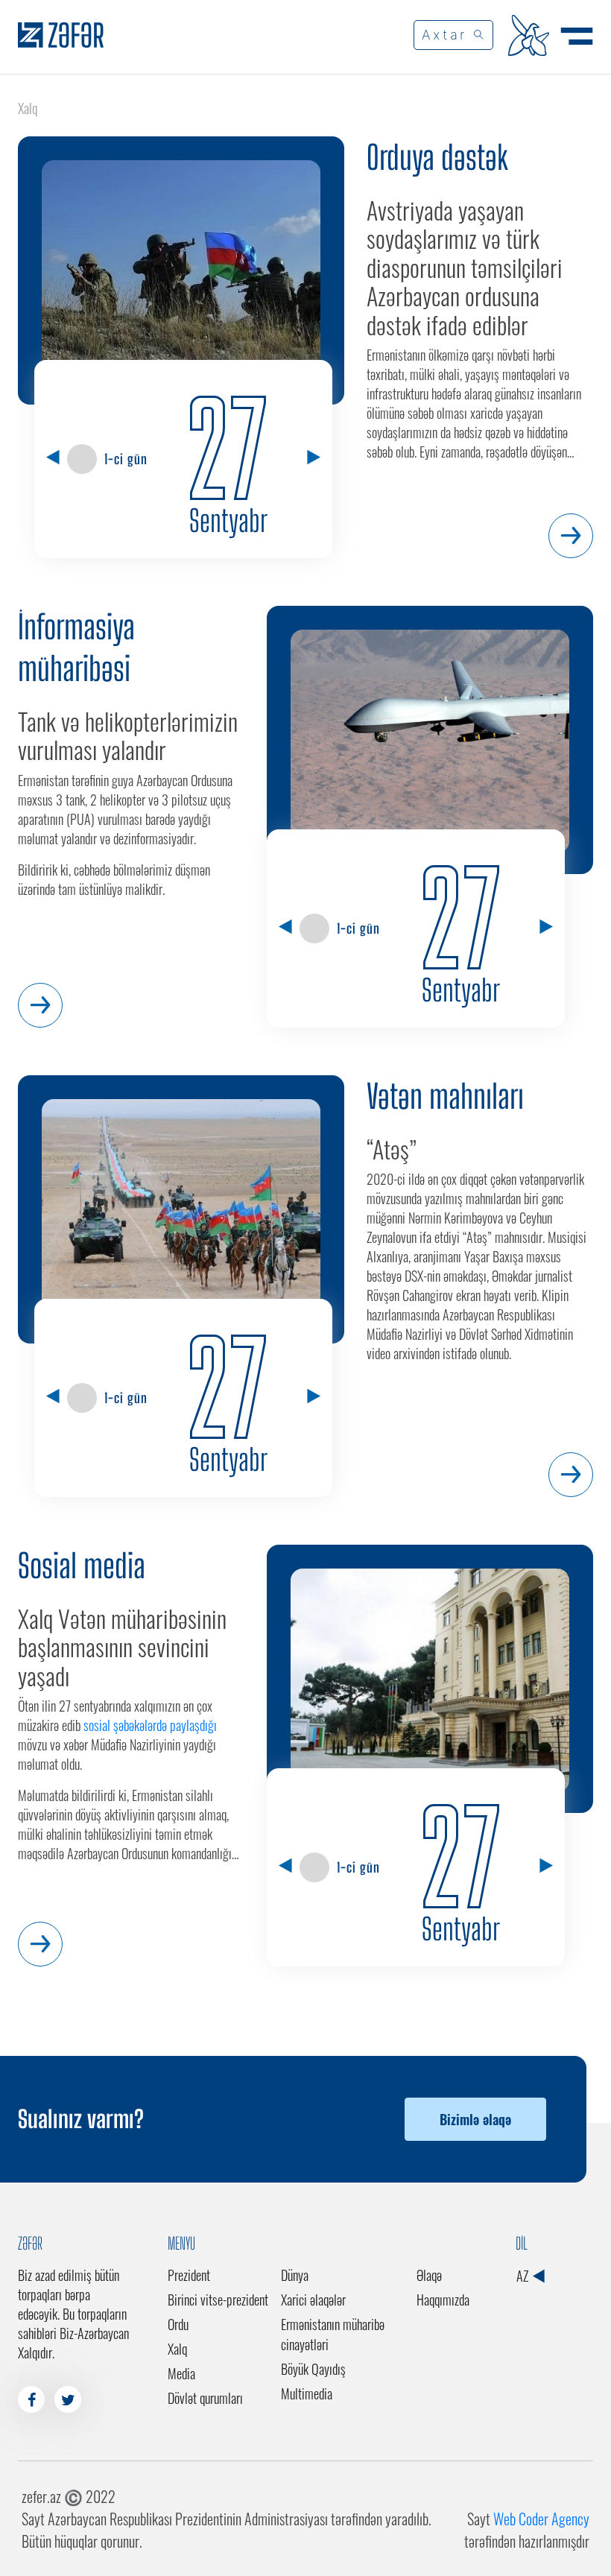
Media (181, 2373)
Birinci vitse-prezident (218, 2300)
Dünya (295, 2275)
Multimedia (307, 2393)
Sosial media (82, 1566)
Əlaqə (429, 2275)
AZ (524, 2276)
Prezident (189, 2275)
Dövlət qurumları (205, 2398)
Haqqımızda (443, 2300)
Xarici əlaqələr (313, 2300)
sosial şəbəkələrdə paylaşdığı (150, 1725)
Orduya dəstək (437, 157)
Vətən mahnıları (445, 1096)
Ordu (178, 2324)
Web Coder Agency (541, 2519)
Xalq (177, 2349)
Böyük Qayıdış (313, 2369)
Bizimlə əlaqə (475, 2119)
